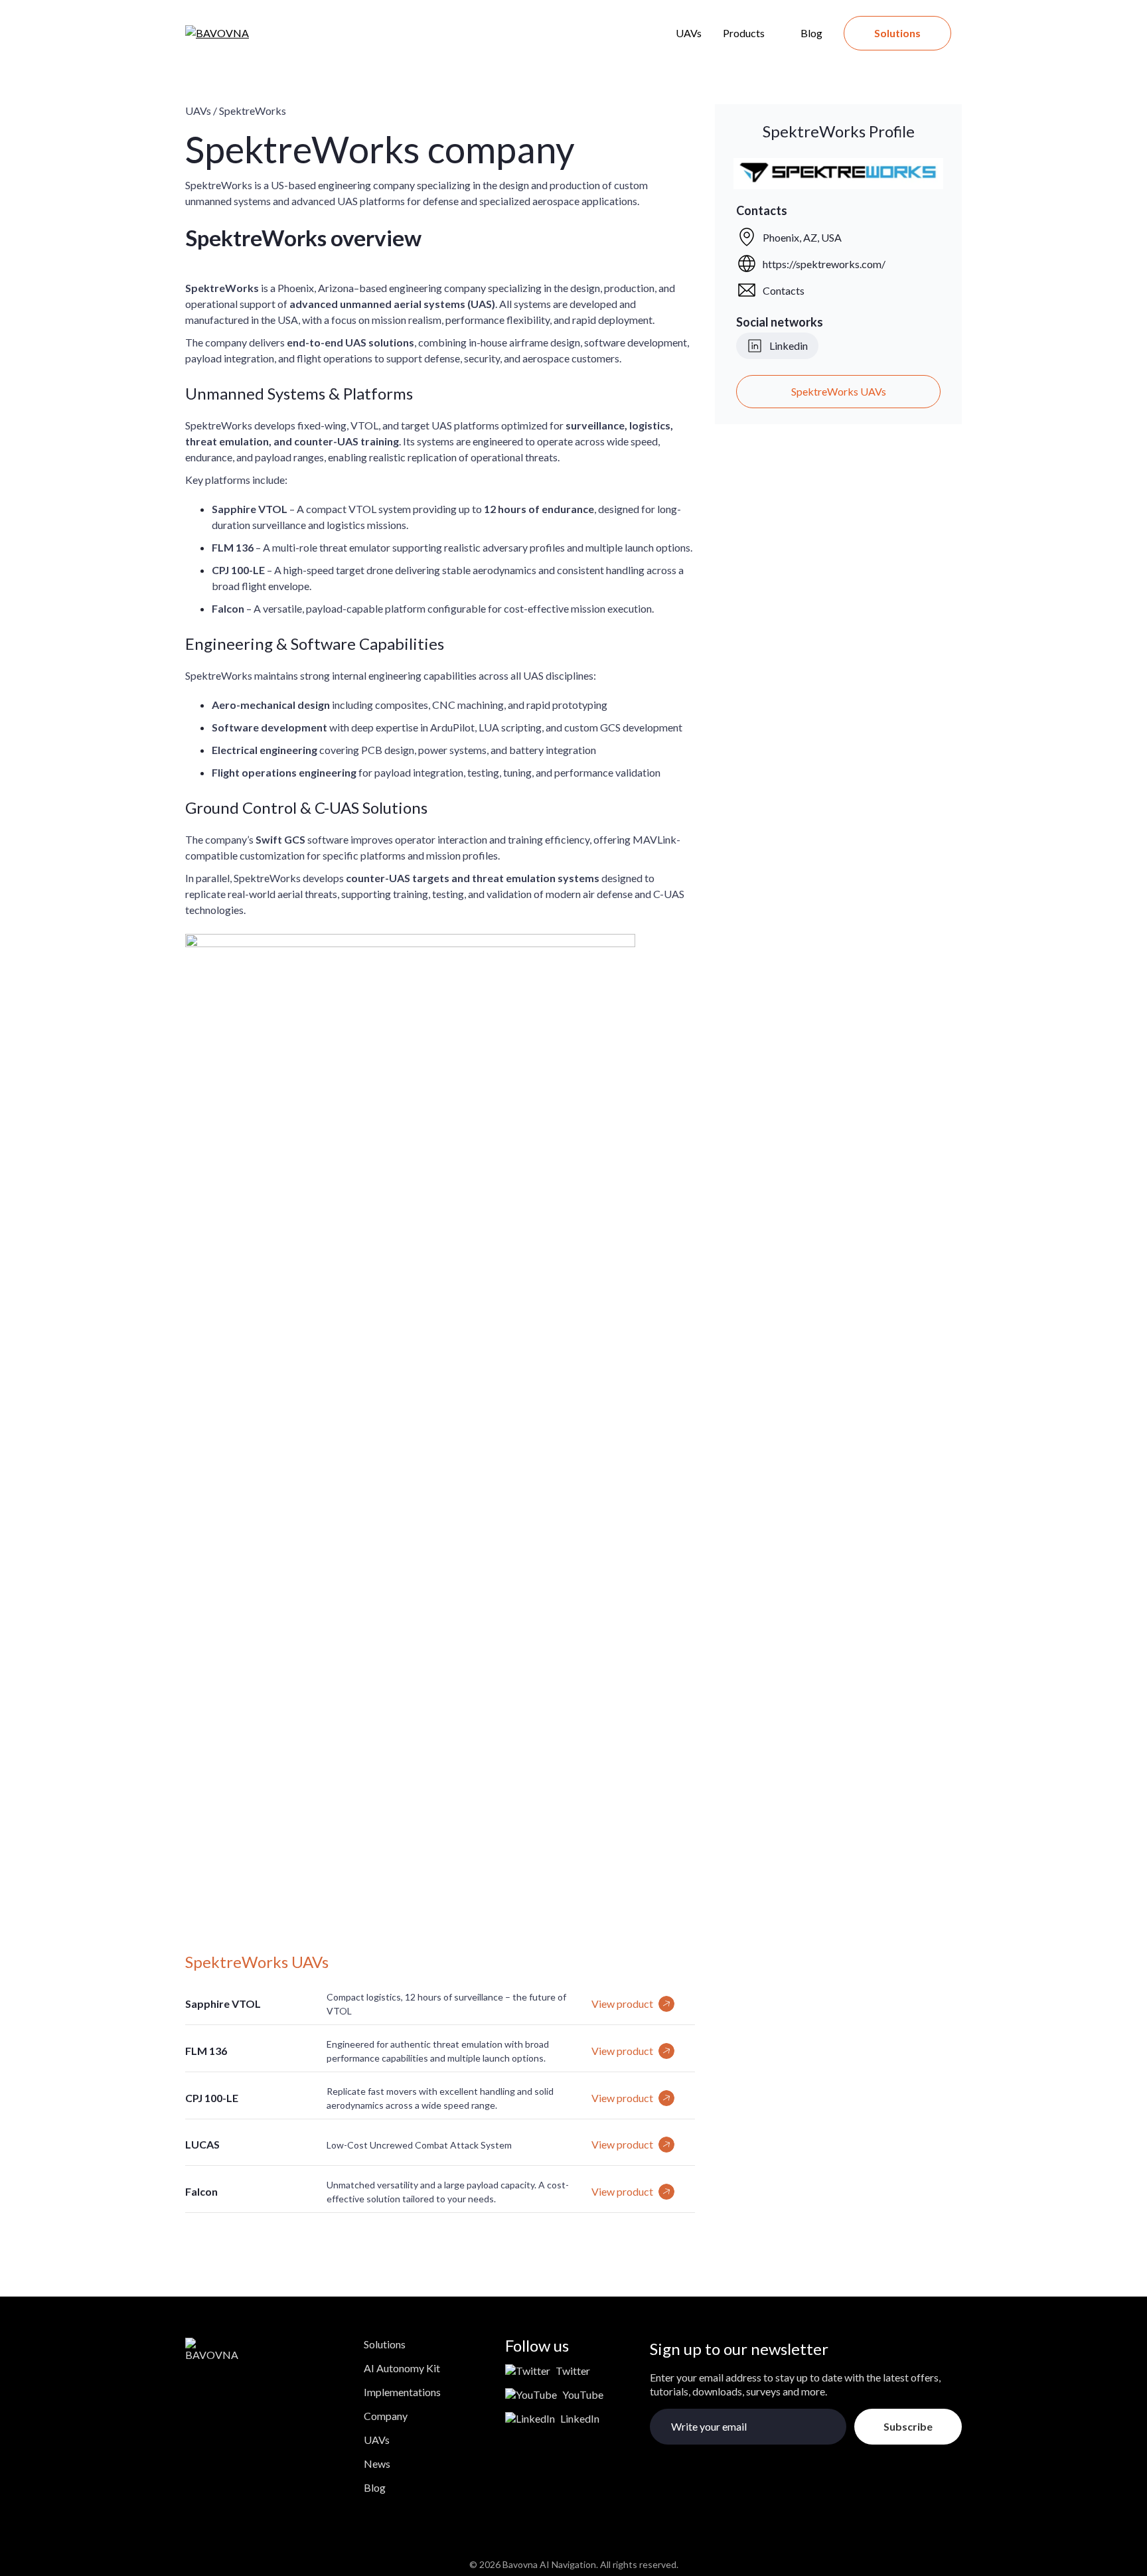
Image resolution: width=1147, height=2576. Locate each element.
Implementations (402, 2392)
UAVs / (201, 111)
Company (386, 2416)
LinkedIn (580, 2418)
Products (744, 33)
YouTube (583, 2394)
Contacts (784, 290)
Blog (811, 33)
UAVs (689, 33)
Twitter (573, 2371)
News (377, 2463)
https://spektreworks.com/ (824, 264)
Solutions (897, 33)
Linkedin (789, 345)
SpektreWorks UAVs (839, 391)
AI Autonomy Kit (402, 2368)
